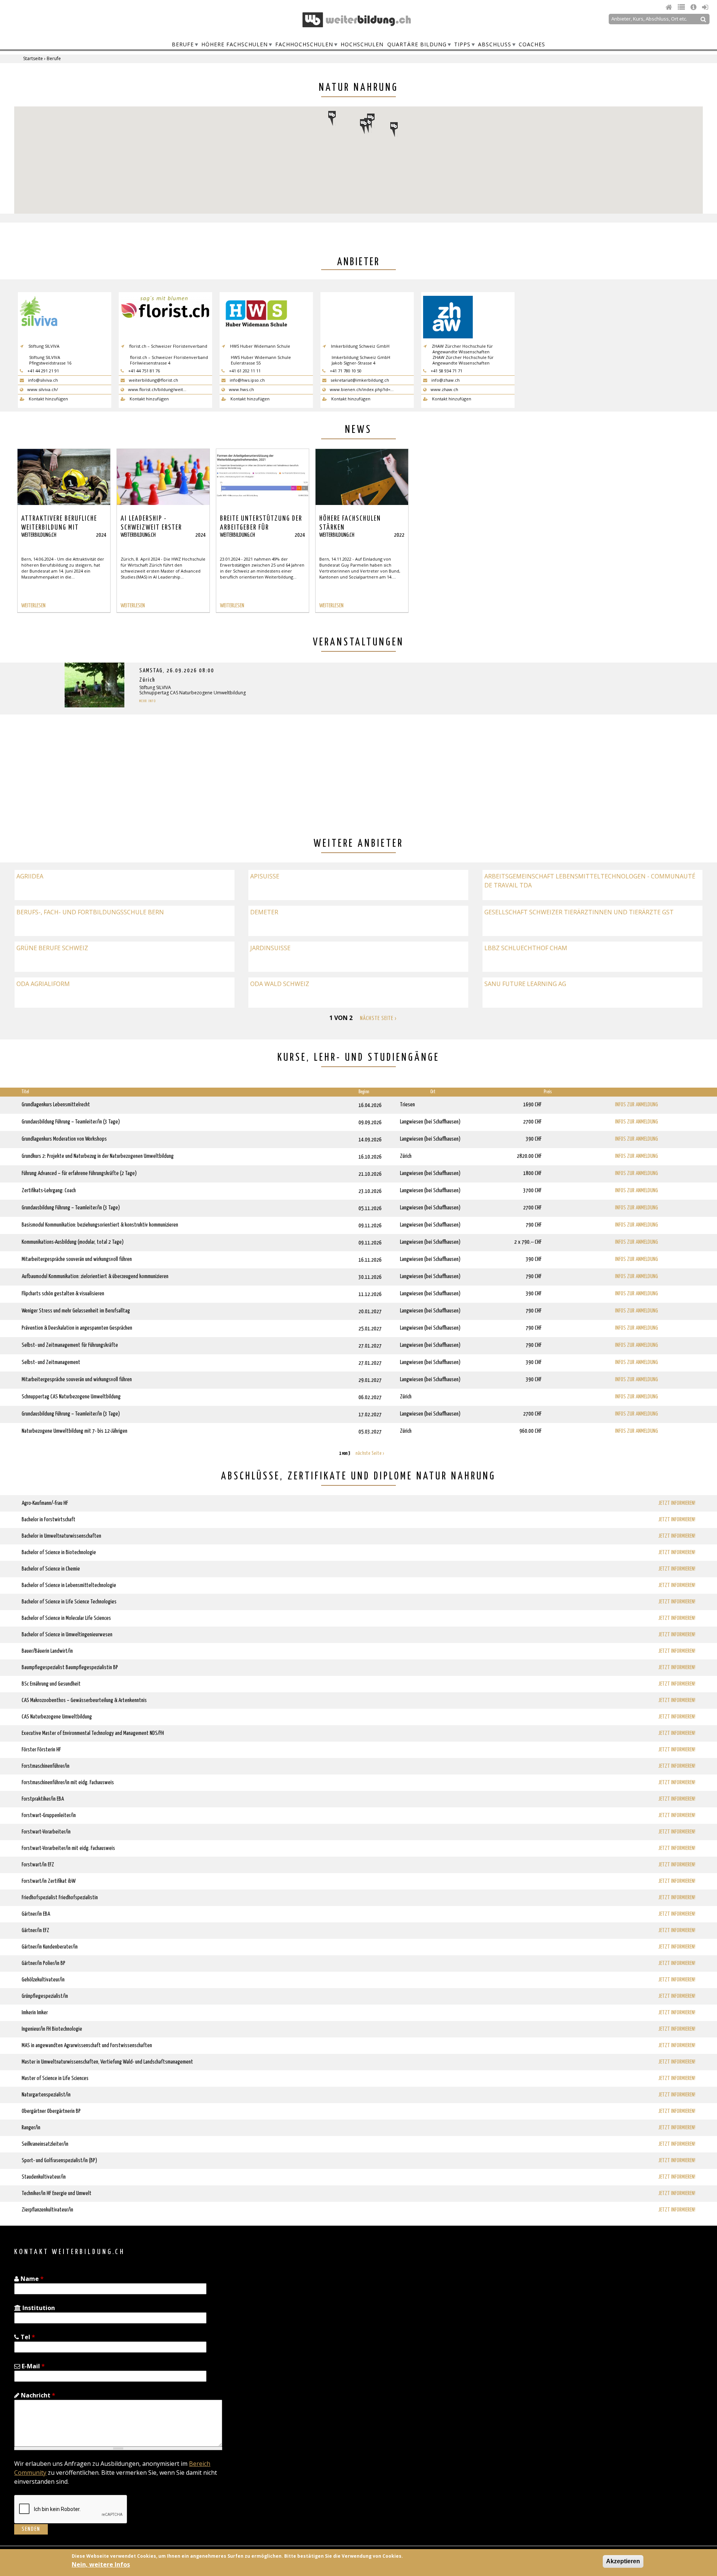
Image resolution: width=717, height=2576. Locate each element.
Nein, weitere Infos (101, 2564)
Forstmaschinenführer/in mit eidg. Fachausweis (68, 1783)
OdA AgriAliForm (43, 984)
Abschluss (495, 44)
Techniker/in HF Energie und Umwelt (57, 2193)
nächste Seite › (378, 1018)
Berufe (183, 44)
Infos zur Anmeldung (637, 1105)
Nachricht (37, 2395)
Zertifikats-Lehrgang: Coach (49, 1191)
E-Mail (32, 2366)
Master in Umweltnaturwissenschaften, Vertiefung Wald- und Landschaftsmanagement (107, 2062)
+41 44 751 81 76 (143, 371)
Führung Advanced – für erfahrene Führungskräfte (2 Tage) (79, 1173)
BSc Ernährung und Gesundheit (51, 1684)
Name (31, 2279)
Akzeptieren (623, 2561)
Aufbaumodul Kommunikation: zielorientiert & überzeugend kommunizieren (95, 1276)
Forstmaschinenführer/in (46, 1766)
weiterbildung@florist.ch (153, 380)
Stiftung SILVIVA (155, 687)
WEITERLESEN (33, 606)
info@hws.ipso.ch (247, 380)
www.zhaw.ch (444, 389)
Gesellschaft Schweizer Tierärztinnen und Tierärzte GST (579, 912)
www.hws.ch (241, 389)
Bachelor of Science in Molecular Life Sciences (66, 1618)
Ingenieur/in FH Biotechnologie (52, 2029)
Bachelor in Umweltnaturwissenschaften (61, 1536)
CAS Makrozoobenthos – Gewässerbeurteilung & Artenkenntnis (84, 1700)
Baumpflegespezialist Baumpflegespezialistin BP (70, 1667)
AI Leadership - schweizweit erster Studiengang (151, 528)
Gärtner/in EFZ (35, 1930)
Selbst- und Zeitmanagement (51, 1362)
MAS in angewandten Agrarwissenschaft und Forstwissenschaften (87, 2045)
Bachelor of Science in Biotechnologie (59, 1552)
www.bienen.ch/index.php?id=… (361, 389)
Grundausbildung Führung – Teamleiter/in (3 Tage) (71, 1122)
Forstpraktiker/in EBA (43, 1799)
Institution (38, 2308)
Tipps (462, 44)
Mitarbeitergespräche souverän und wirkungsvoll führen (77, 1259)
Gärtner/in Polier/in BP (44, 1963)
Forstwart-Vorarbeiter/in (46, 1832)
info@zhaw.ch (445, 380)
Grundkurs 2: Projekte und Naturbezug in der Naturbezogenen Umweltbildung (98, 1156)
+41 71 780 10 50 (345, 371)
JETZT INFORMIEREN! (677, 1503)
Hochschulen (362, 44)
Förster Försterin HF (41, 1750)
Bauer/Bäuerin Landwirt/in (47, 1651)
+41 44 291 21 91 (43, 371)
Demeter (264, 912)
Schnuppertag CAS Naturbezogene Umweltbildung (193, 693)
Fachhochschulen (304, 44)
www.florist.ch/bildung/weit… (157, 389)
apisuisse (265, 876)
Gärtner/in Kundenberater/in (50, 1947)
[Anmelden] (705, 7)
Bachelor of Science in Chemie (51, 1569)
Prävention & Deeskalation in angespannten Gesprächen (77, 1328)
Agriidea (30, 876)
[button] (368, 125)
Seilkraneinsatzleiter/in (45, 2144)
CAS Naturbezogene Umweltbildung (57, 1717)
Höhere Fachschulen (235, 44)
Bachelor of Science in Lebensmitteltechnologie (69, 1585)
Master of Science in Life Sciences (55, 2078)
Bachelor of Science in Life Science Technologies (69, 1602)
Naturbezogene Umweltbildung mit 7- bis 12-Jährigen (75, 1431)
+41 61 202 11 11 (244, 371)
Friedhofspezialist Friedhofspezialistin (60, 1898)
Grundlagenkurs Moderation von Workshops (64, 1139)
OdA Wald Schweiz (280, 984)
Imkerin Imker (35, 2013)
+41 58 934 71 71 (446, 371)
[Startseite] (357, 20)
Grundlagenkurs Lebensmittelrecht (56, 1105)
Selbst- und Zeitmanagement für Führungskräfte (70, 1345)
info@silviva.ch (42, 380)
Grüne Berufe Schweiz (52, 948)
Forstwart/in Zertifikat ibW (49, 1881)
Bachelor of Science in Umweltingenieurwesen (67, 1635)
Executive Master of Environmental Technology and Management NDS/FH (93, 1733)
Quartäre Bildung (417, 44)
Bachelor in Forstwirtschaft (49, 1520)
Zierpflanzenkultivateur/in (47, 2210)
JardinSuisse (270, 948)
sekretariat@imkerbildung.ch (359, 380)
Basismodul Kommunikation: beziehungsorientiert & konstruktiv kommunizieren (100, 1225)
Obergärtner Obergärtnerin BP (51, 2111)
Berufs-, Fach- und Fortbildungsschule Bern (90, 912)
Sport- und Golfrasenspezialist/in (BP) (59, 2160)
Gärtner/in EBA (36, 1914)
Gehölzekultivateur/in (43, 1980)
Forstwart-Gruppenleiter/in (49, 1815)
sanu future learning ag (525, 984)
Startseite (33, 58)
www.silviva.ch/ (42, 389)
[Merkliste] (682, 7)
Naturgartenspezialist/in (46, 2095)
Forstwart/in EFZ (38, 1865)
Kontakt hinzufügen (48, 399)
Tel (27, 2337)
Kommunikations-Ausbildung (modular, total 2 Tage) (73, 1242)
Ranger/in (31, 2128)
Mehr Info (148, 701)
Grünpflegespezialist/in (45, 1996)
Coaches (532, 44)
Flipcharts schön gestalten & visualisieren (63, 1294)
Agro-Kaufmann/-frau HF (45, 1503)
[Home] (670, 7)
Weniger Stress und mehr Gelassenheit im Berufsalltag (76, 1311)
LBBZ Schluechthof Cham (526, 948)
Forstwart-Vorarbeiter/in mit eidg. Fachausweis (68, 1848)
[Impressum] (694, 7)
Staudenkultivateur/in (44, 2177)
